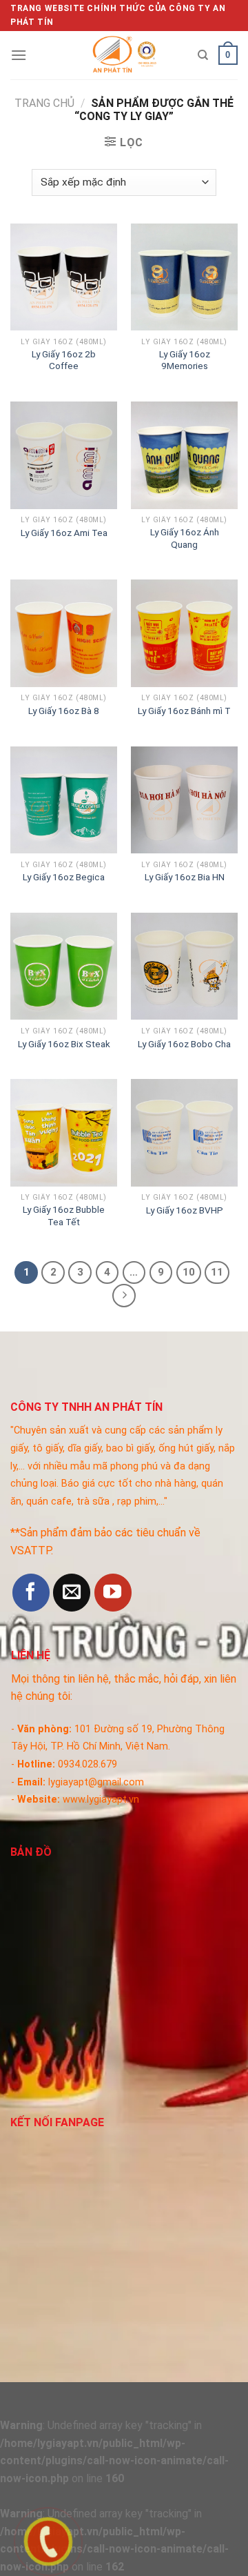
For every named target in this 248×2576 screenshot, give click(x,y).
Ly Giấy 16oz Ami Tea (64, 533)
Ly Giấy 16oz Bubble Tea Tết (64, 1216)
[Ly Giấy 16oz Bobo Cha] (184, 966)
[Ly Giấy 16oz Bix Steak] (64, 966)
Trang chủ (44, 103)
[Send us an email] (72, 1592)
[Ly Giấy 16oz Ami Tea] (64, 455)
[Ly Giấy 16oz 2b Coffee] (64, 277)
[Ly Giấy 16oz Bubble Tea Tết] (64, 1132)
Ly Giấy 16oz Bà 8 (64, 711)
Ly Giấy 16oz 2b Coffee (64, 360)
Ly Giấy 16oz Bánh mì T (184, 711)
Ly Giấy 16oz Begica (64, 877)
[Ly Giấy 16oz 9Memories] (184, 277)
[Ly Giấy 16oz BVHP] (184, 1132)
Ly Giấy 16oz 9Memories (185, 360)
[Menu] (19, 55)
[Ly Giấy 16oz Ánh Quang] (184, 455)
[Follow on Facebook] (31, 1592)
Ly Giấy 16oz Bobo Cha (184, 1044)
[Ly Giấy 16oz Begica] (64, 800)
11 (217, 1272)
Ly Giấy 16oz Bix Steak (64, 1044)
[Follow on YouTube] (113, 1592)
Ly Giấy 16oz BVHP (185, 1210)
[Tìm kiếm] (203, 55)
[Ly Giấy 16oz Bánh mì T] (184, 633)
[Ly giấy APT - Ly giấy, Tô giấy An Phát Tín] (124, 55)
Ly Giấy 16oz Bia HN (185, 877)
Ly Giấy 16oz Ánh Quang (185, 538)
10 (189, 1272)
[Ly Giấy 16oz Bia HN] (184, 800)
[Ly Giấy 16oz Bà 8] (64, 633)
